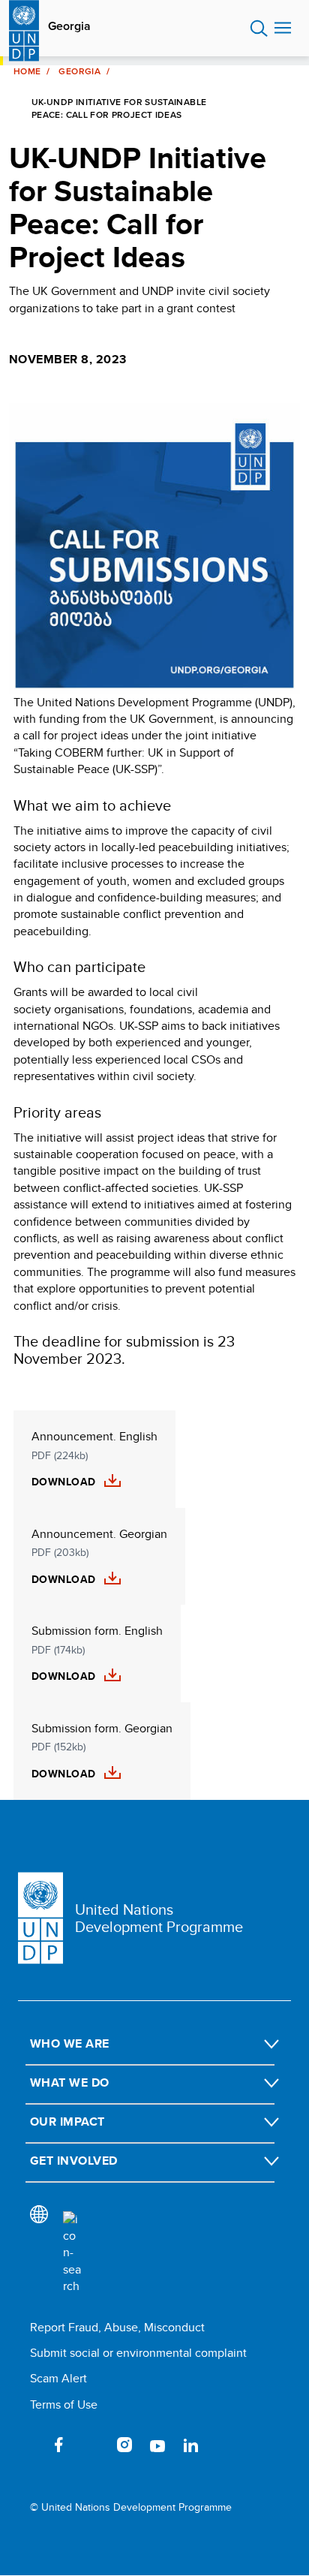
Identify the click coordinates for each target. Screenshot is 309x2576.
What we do (70, 2082)
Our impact (67, 2122)
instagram (124, 2445)
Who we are (70, 2043)
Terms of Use (64, 2404)
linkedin (190, 2445)
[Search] (72, 2253)
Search (259, 29)
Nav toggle (283, 29)
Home (27, 71)
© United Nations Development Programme (131, 2507)
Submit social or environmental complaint (138, 2353)
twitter (91, 2445)
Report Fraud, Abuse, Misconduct (117, 2327)
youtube (157, 2445)
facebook (58, 2445)
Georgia (69, 26)
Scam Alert (58, 2378)
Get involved (74, 2161)
